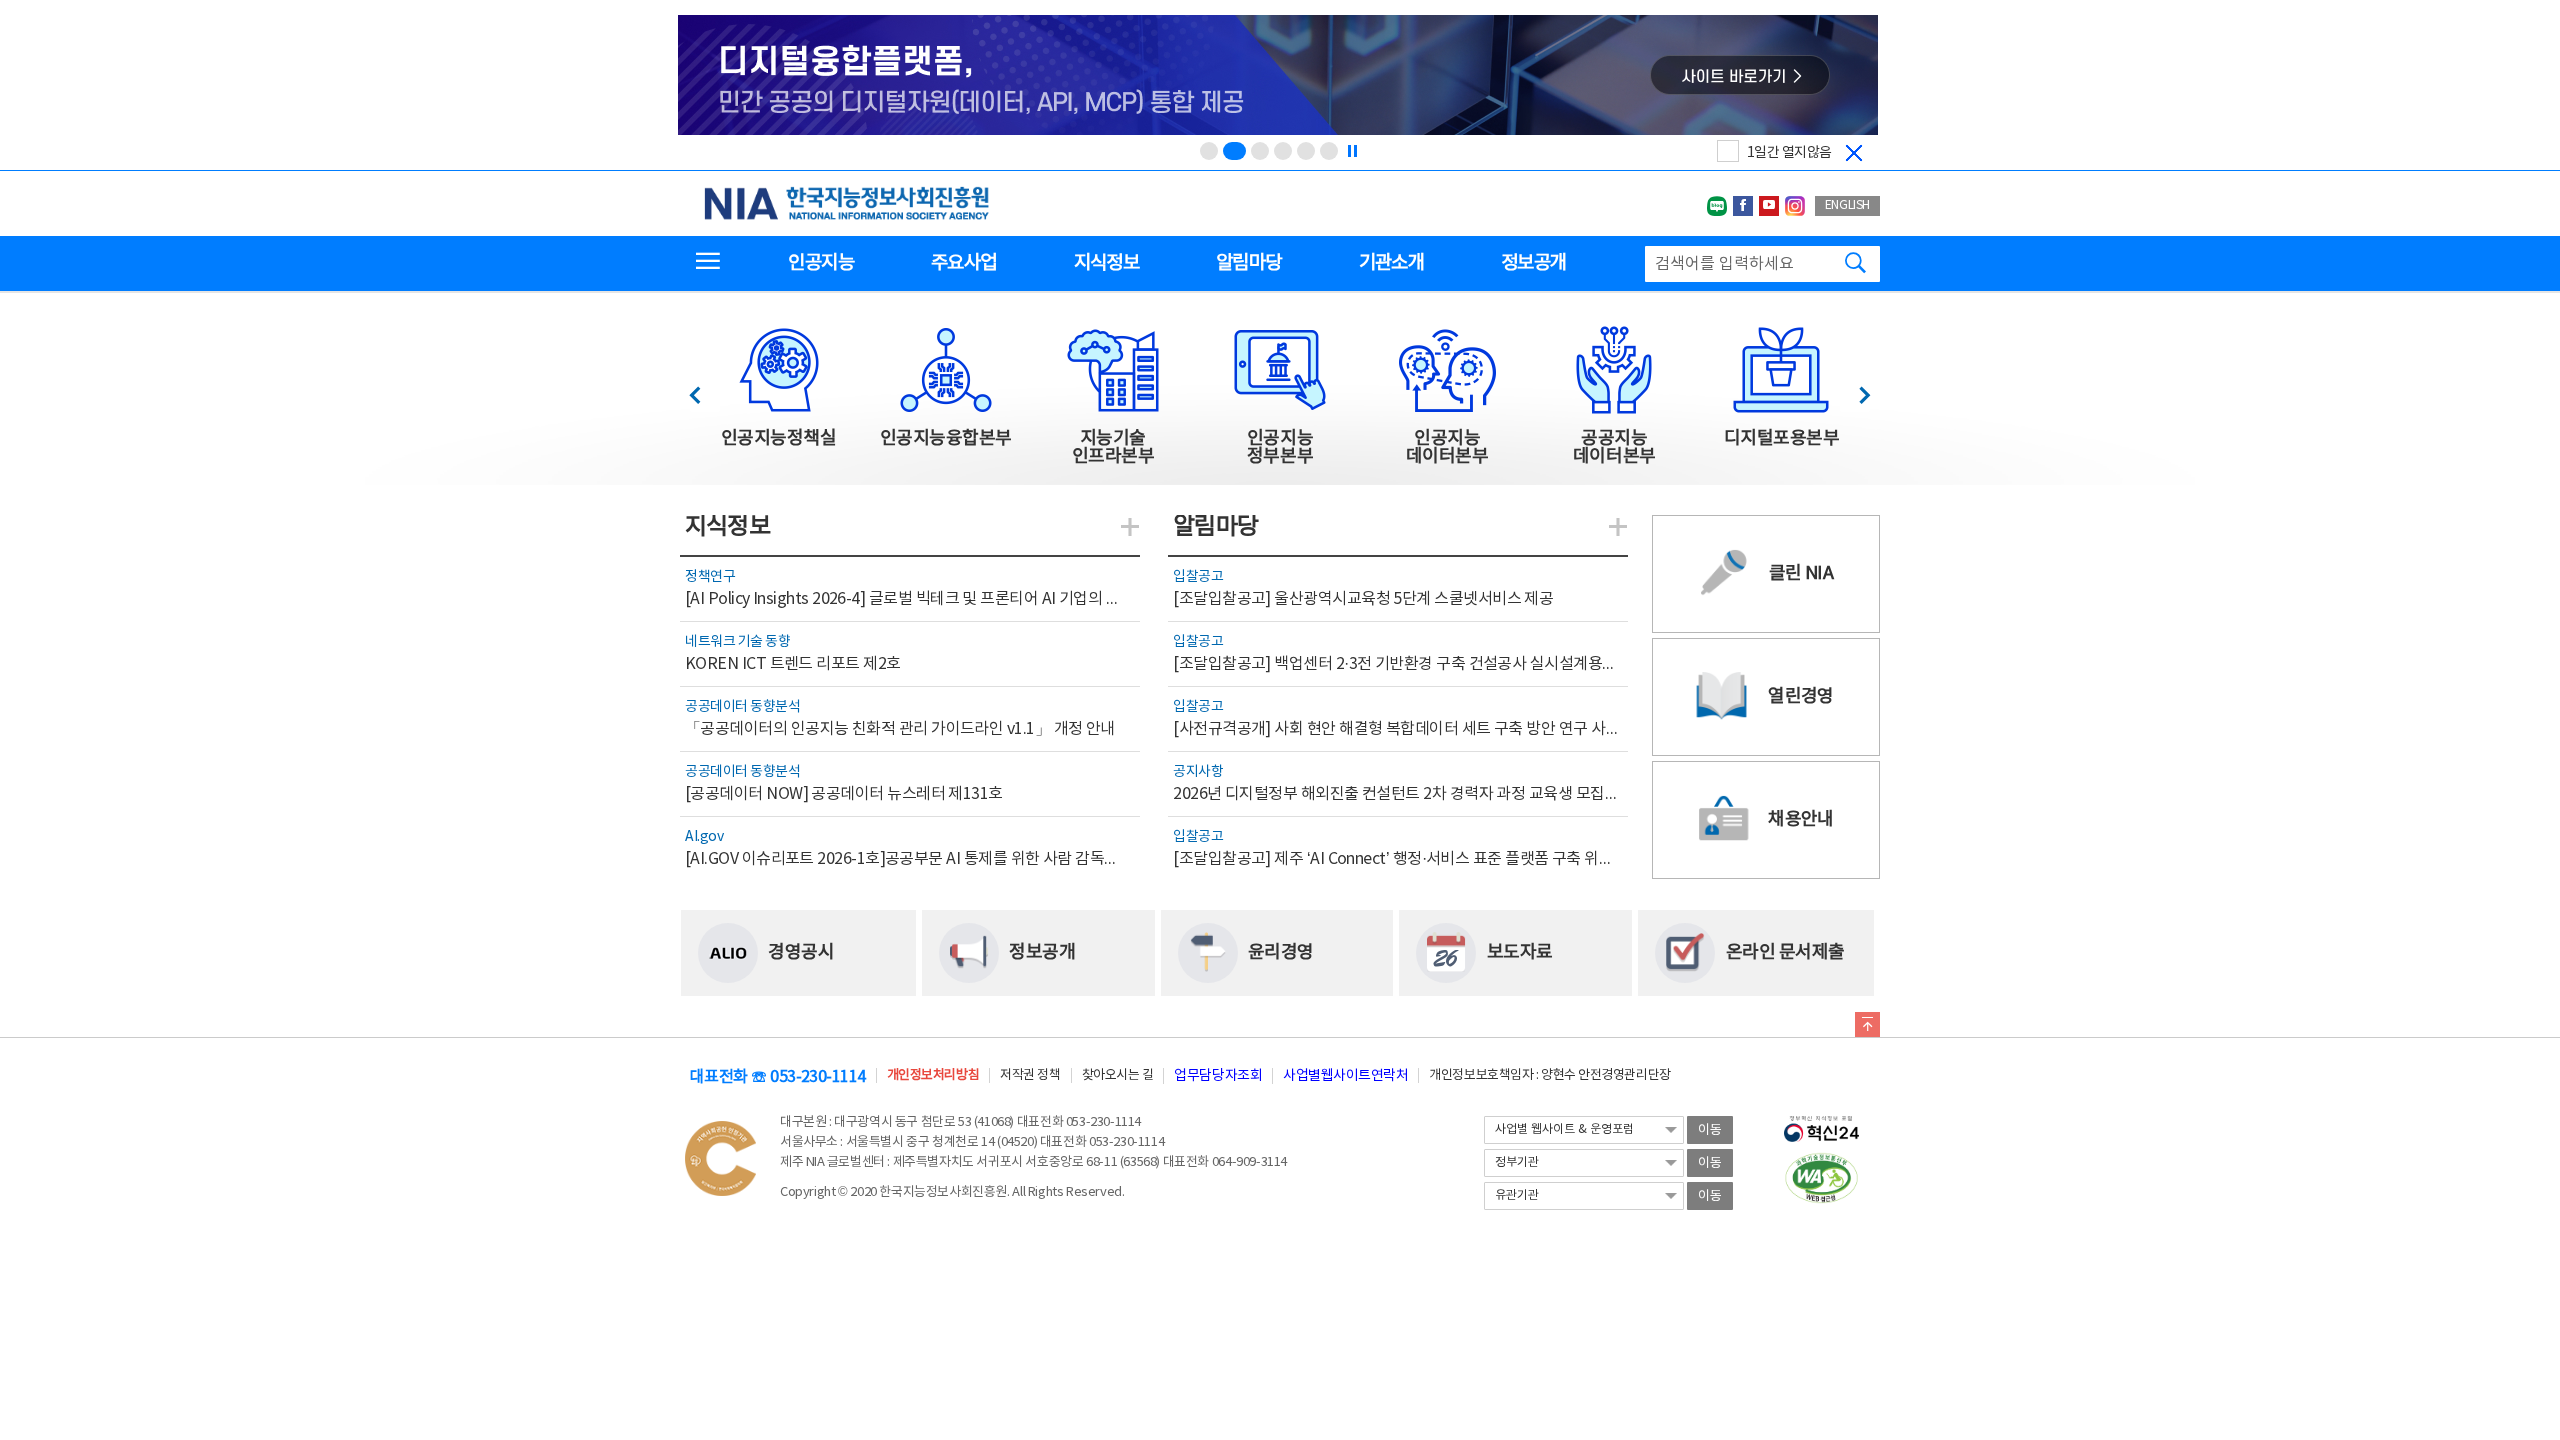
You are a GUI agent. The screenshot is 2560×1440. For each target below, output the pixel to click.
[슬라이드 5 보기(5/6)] (1306, 151)
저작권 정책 (1030, 1075)
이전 (704, 389)
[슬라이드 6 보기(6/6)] (1329, 151)
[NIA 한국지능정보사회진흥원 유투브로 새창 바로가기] (1769, 206)
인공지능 (820, 263)
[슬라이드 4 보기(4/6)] (1283, 151)
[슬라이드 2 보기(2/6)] (1234, 151)
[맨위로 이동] (1867, 1028)
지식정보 (1106, 263)
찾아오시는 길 (1118, 1075)
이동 (1710, 1130)
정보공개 (1533, 263)
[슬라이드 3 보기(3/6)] (1260, 151)
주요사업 (963, 263)
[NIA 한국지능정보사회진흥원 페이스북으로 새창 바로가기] (1743, 206)
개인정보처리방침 (933, 1075)
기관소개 (1391, 263)
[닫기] (1854, 153)
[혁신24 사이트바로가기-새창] (1821, 1123)
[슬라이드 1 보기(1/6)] (1209, 151)
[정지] (1352, 151)
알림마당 (1248, 263)
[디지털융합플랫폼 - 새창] (1278, 76)
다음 (1854, 389)
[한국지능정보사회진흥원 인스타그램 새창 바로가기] (1795, 206)
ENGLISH (1847, 205)
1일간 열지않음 (1789, 153)
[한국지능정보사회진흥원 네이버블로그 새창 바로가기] (1717, 206)
